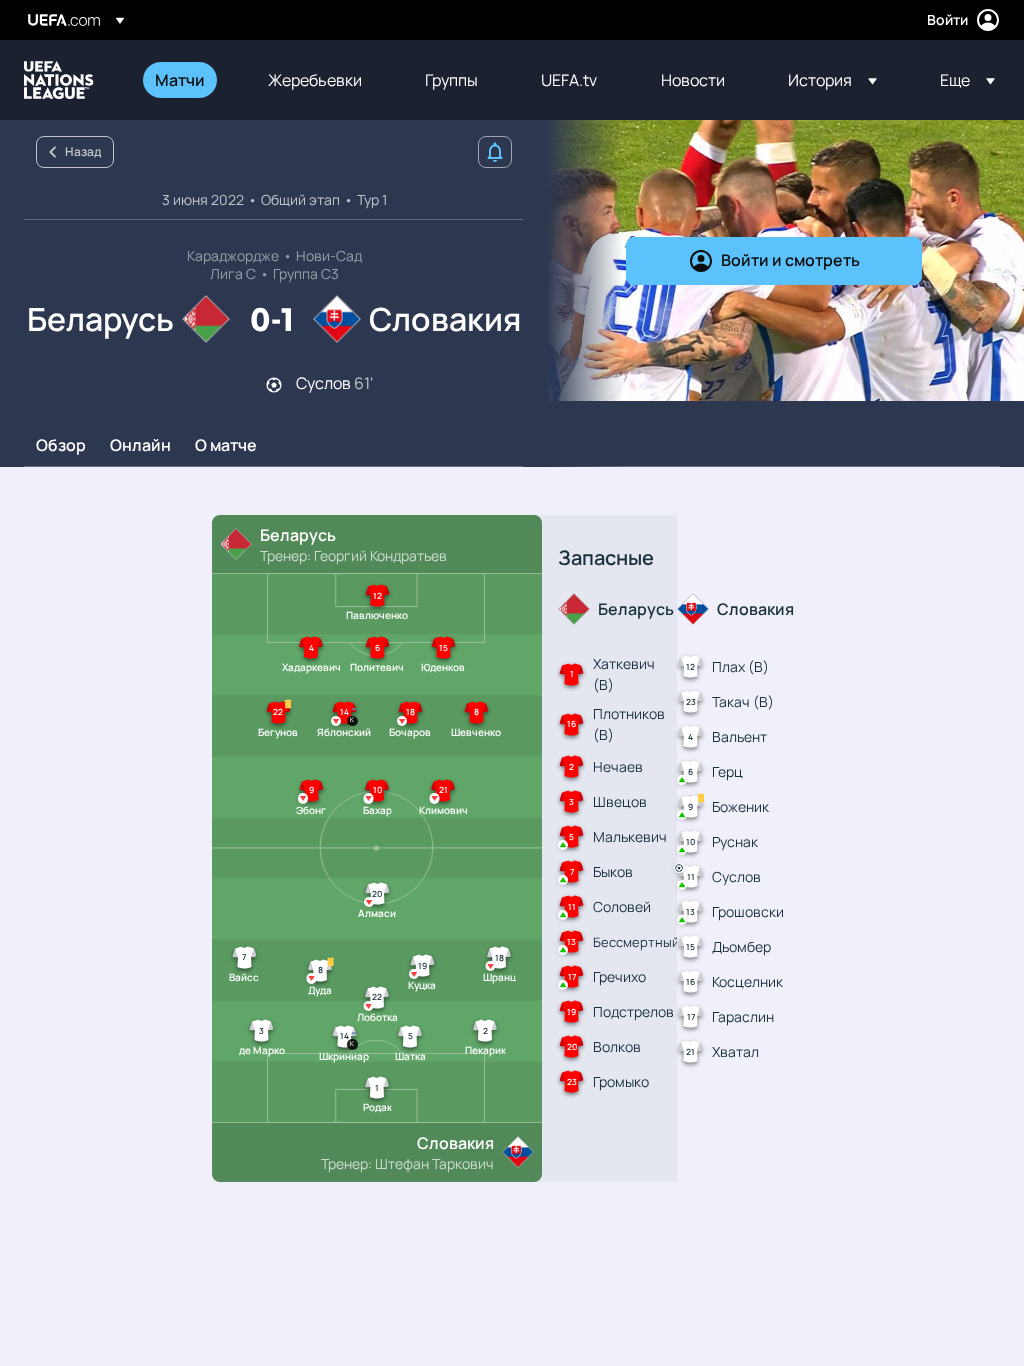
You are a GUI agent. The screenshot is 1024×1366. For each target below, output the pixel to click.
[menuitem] (186, 80)
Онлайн (140, 446)
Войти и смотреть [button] (790, 260)
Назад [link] (83, 151)
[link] (180, 80)
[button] (832, 80)
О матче (226, 446)
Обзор (61, 446)
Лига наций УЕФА (59, 80)
